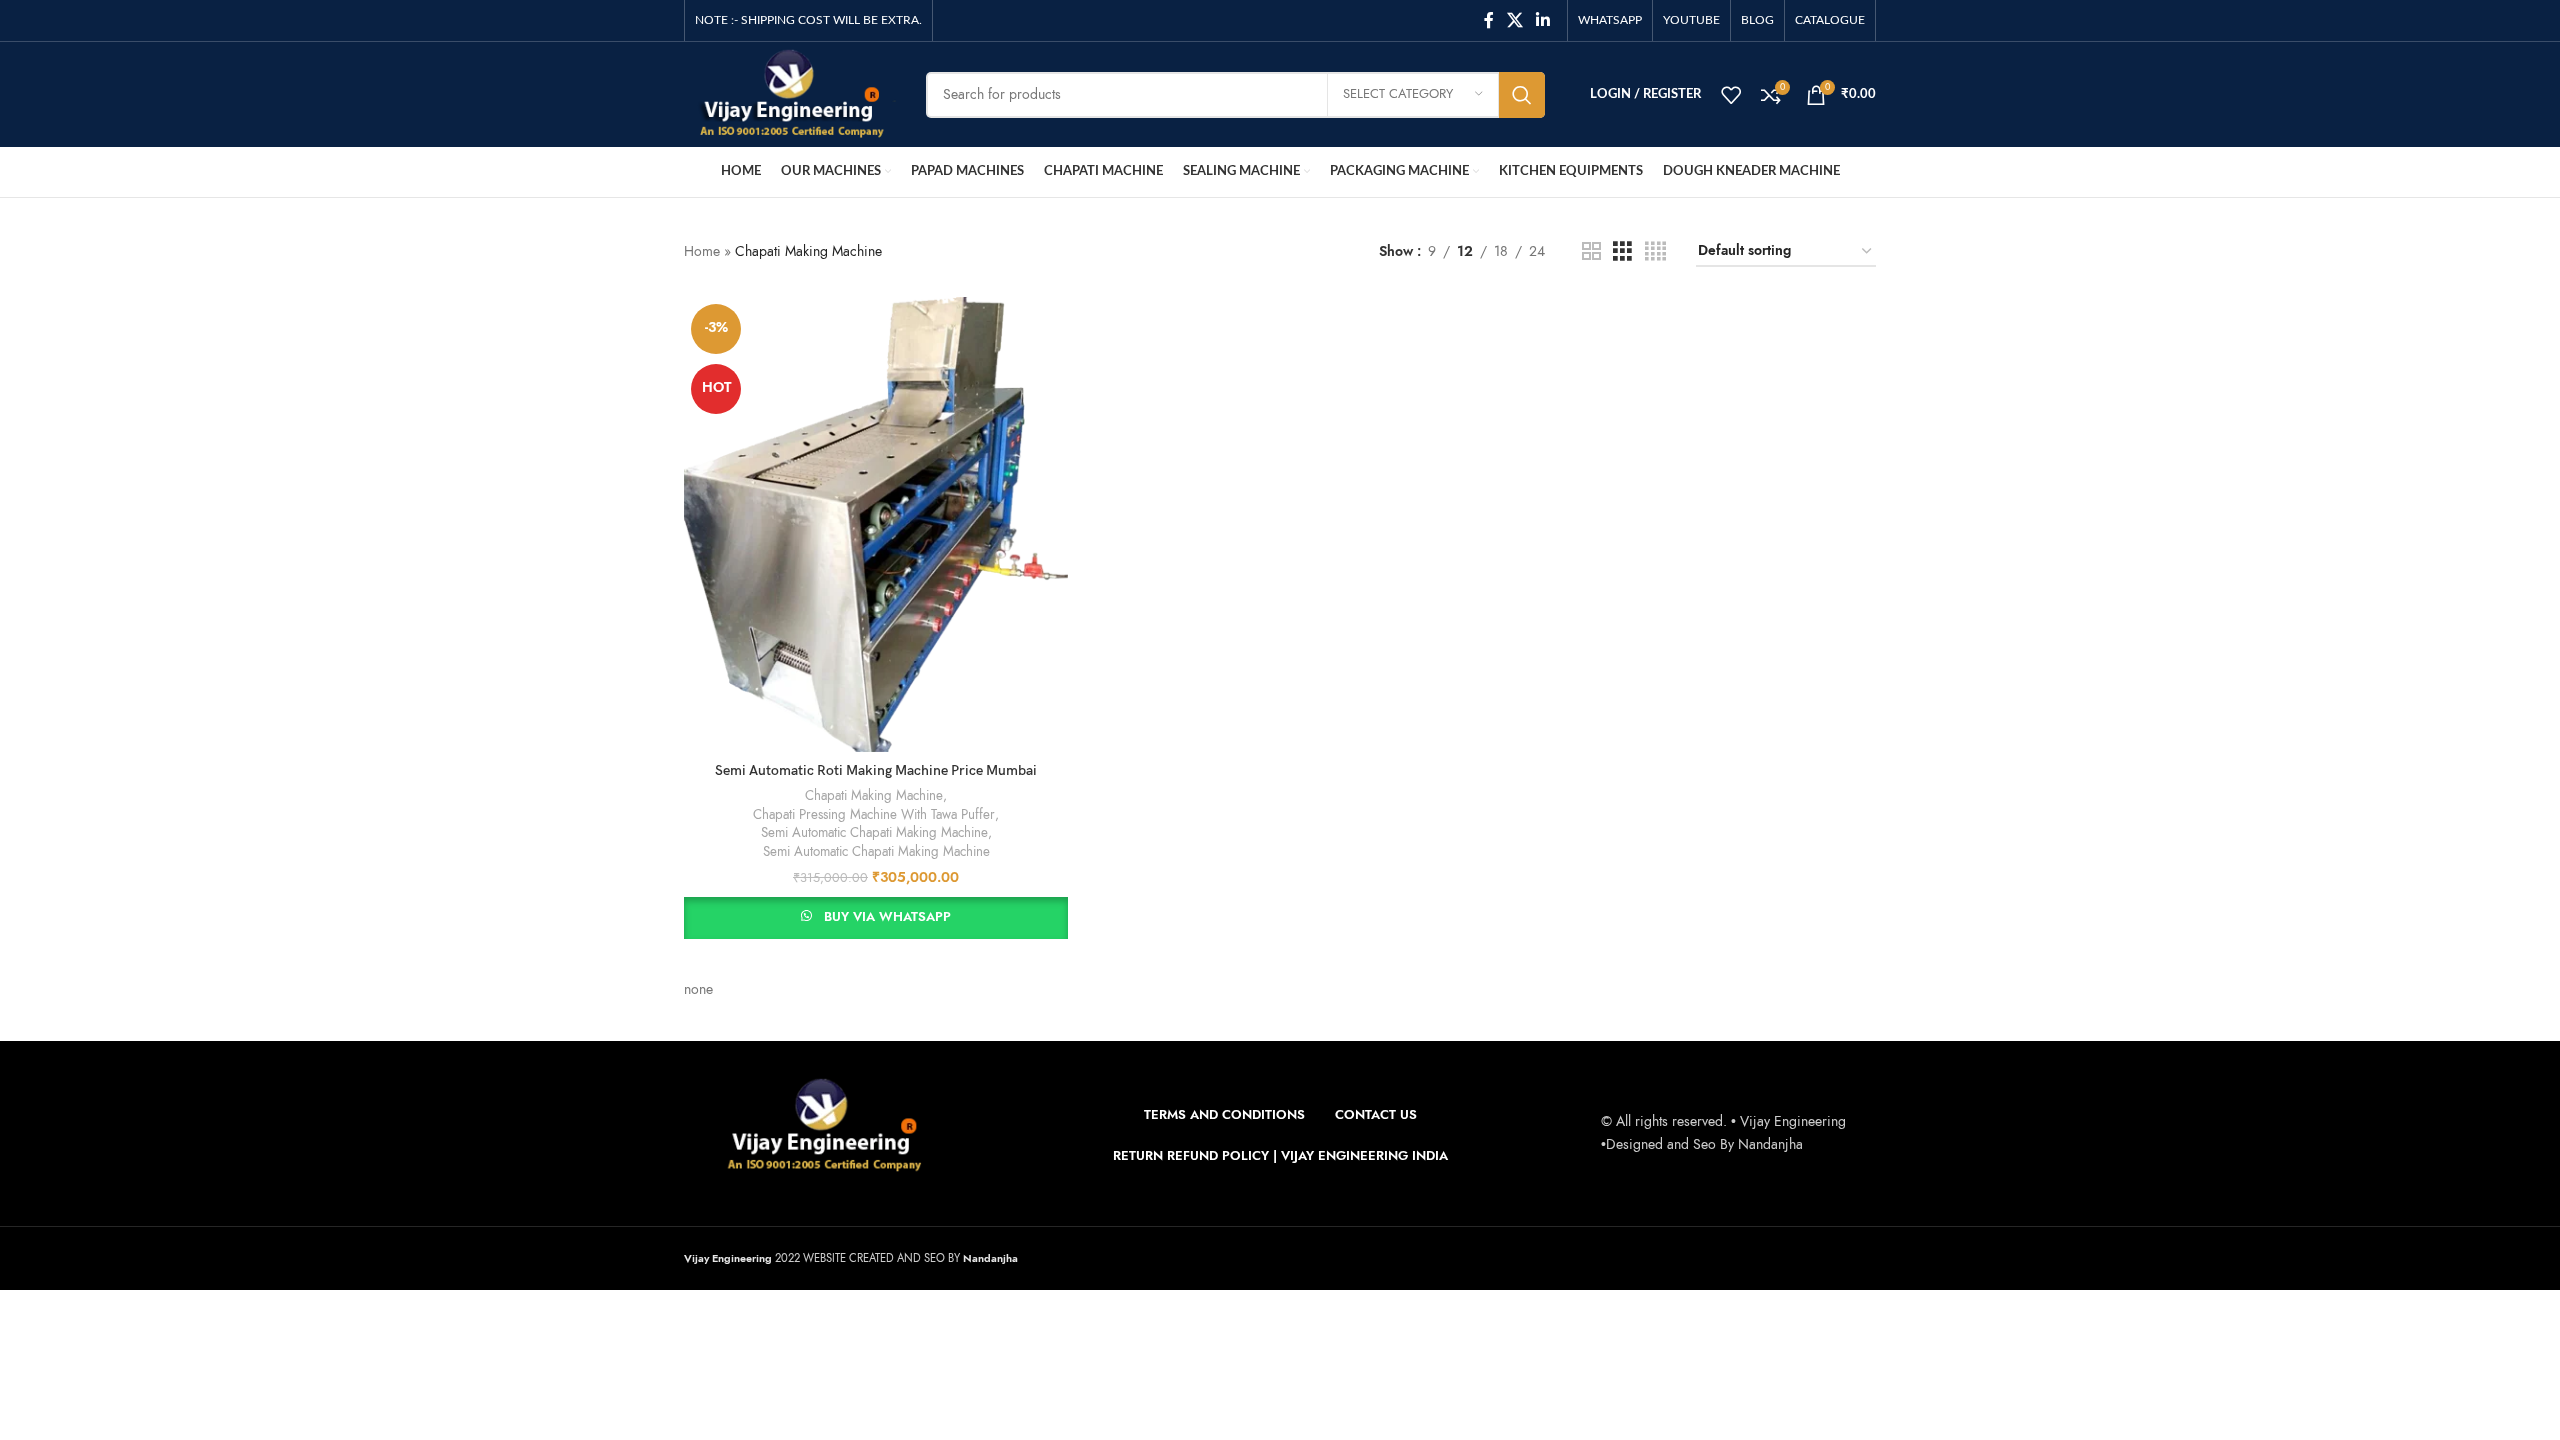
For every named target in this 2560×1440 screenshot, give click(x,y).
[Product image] (876, 524)
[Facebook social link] (1488, 20)
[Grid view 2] (1591, 252)
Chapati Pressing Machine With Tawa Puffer (874, 815)
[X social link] (1514, 20)
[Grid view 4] (1655, 252)
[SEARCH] (1522, 95)
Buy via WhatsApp (887, 917)
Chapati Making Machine (874, 796)
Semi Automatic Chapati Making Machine (874, 833)
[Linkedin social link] (1543, 20)
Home (702, 251)
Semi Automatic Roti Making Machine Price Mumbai (876, 770)
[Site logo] (790, 93)
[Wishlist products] (1731, 95)
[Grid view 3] (1622, 252)
